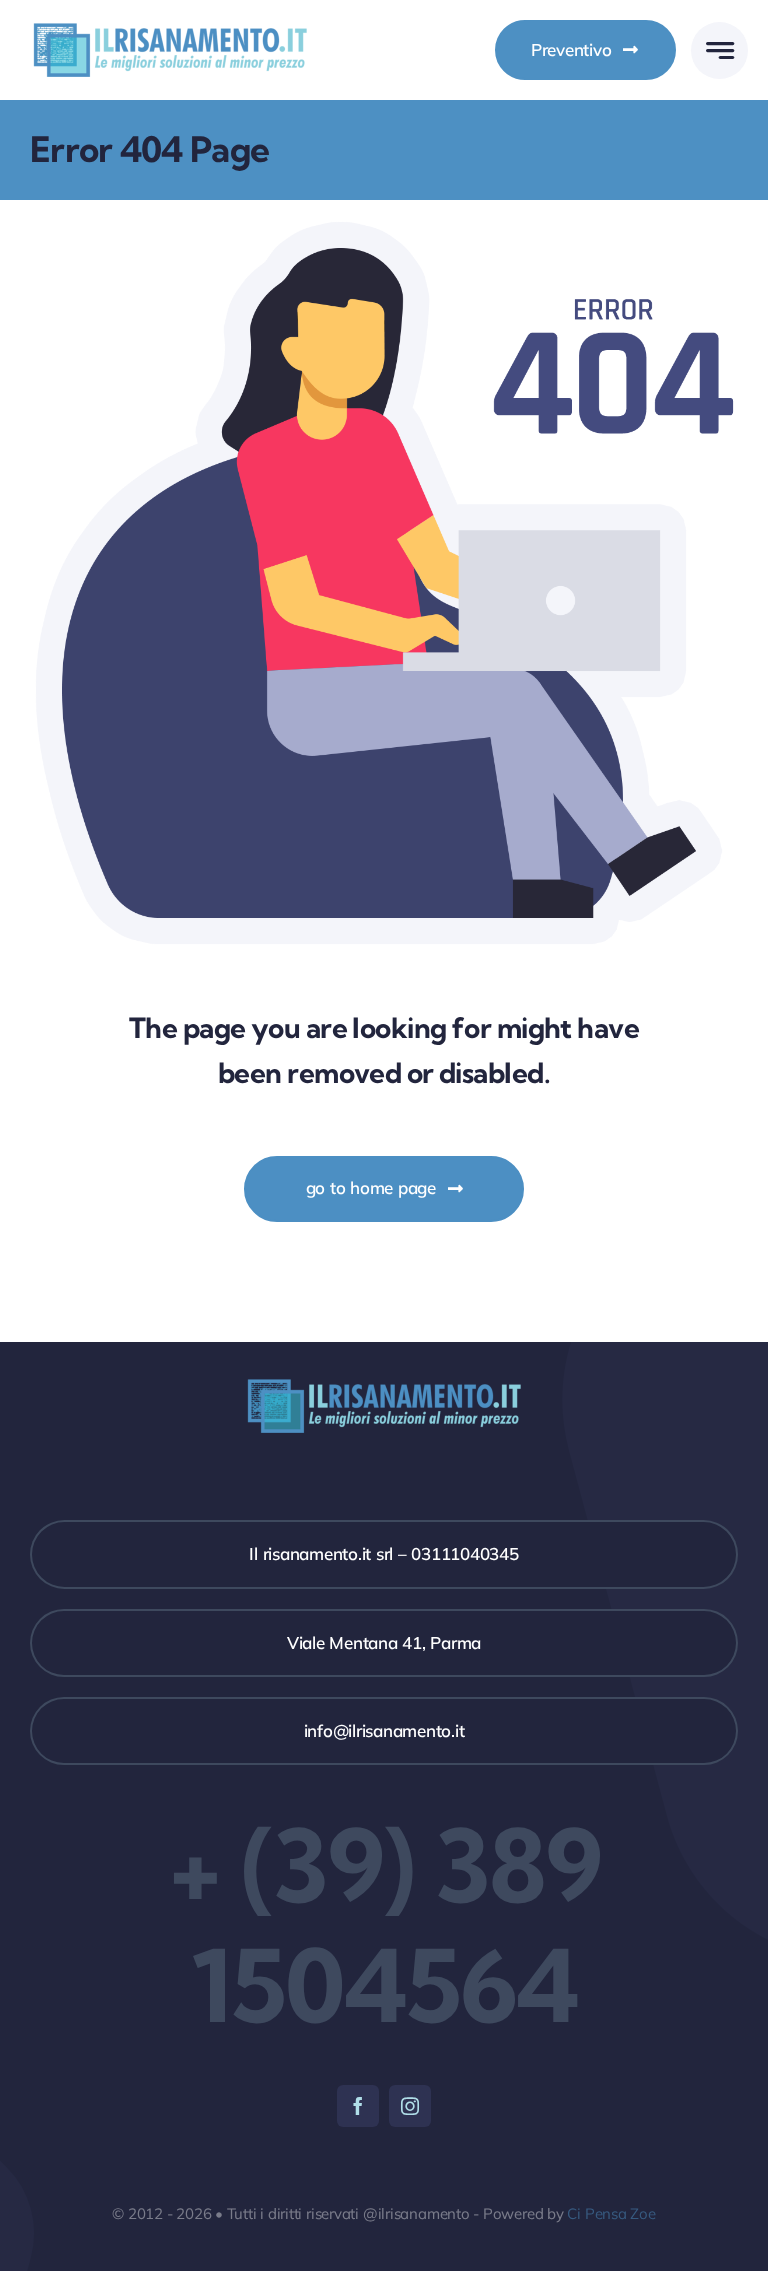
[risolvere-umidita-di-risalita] (170, 24)
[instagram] (410, 2106)
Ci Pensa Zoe (611, 2213)
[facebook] (358, 2106)
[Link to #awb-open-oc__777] (719, 50)
